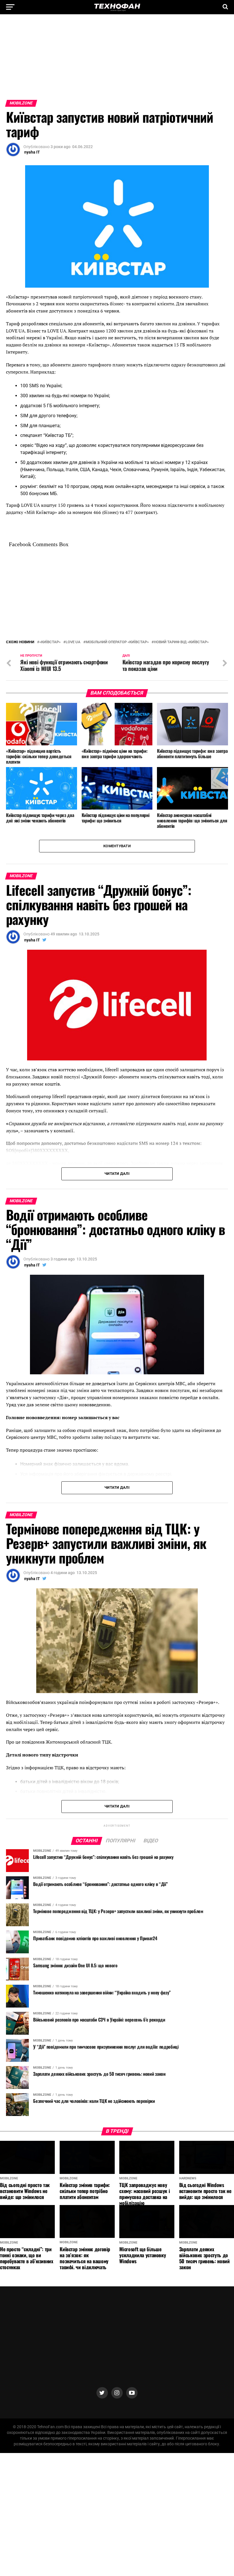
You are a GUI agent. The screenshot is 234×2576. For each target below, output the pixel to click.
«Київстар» (50, 642)
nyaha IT (32, 152)
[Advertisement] (117, 60)
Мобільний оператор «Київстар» (117, 642)
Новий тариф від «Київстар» (181, 642)
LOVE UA (73, 642)
